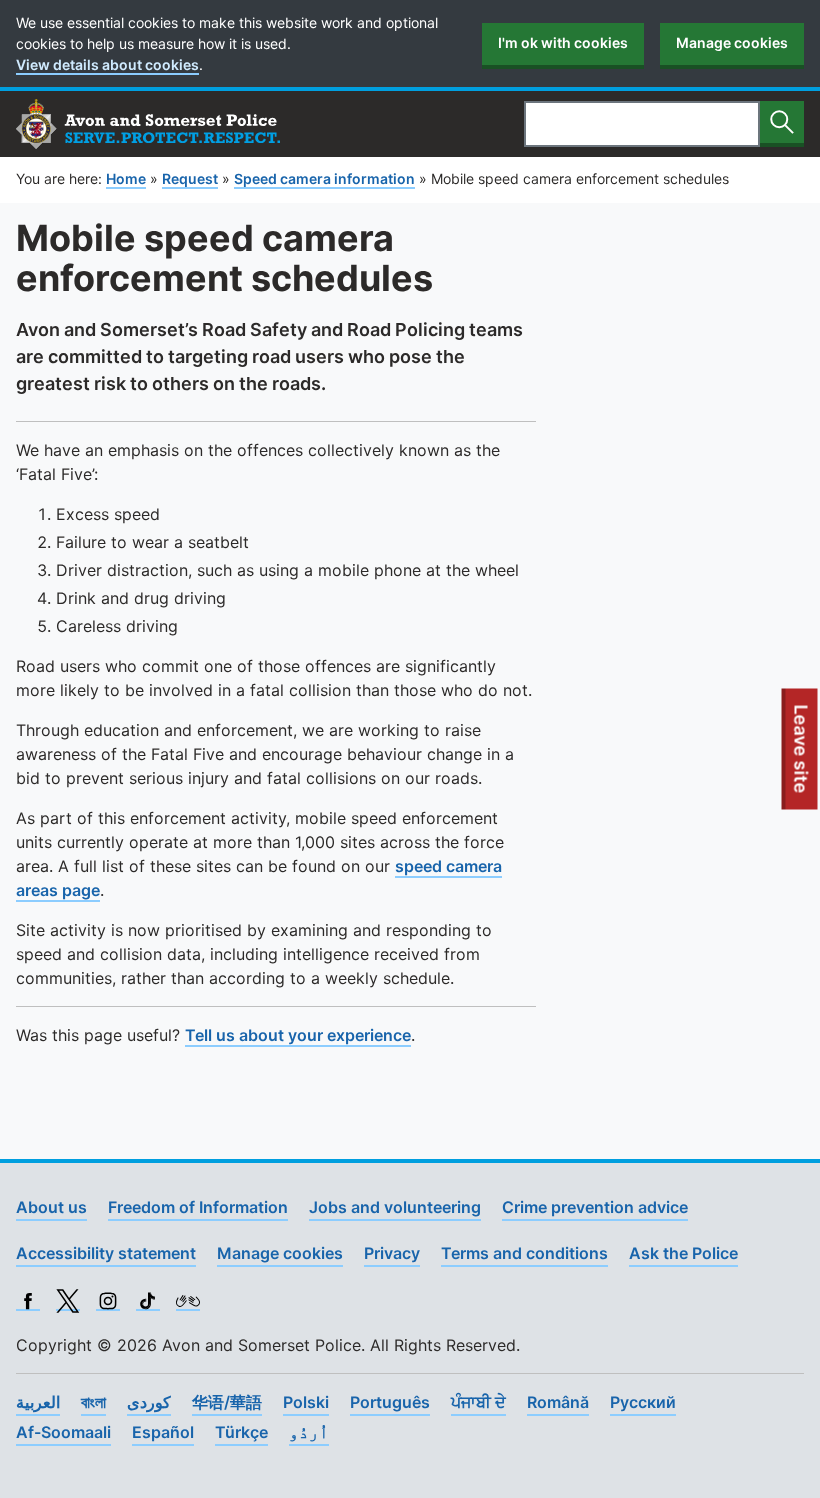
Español (163, 1432)
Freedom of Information (198, 1207)
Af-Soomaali (63, 1432)
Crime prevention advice (595, 1207)
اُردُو (309, 1432)
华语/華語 (227, 1402)
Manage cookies (732, 42)
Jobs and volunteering (395, 1207)
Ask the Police (683, 1253)
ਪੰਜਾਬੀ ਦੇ (478, 1402)
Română (558, 1402)
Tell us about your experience (298, 1035)
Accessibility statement (106, 1253)
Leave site (802, 757)
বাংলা (93, 1402)
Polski (306, 1402)
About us (51, 1207)
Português (390, 1402)
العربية (38, 1402)
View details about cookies (107, 64)
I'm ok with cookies (563, 42)
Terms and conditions (524, 1253)
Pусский (643, 1402)
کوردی (149, 1402)
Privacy (392, 1253)
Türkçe (241, 1432)
